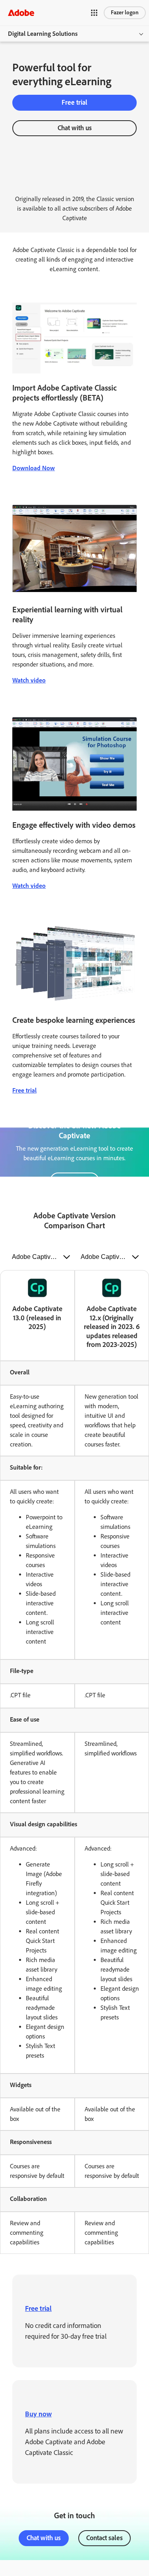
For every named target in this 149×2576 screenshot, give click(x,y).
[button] (94, 13)
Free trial (74, 102)
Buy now (38, 2414)
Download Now (34, 468)
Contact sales (104, 2538)
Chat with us (75, 128)
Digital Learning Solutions (43, 34)
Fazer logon (125, 13)
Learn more (74, 1180)
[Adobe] (21, 13)
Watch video (29, 680)
